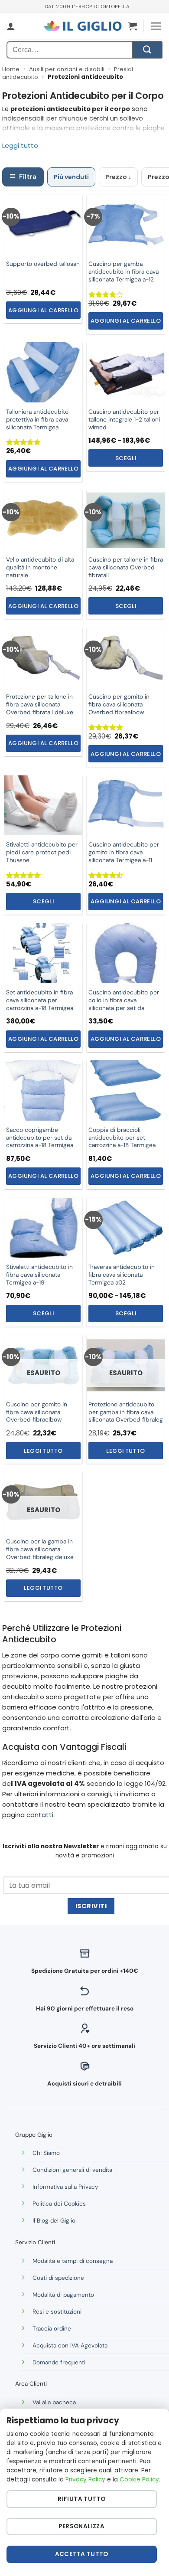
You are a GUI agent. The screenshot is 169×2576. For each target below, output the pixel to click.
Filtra (28, 177)
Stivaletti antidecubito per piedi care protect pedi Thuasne (42, 852)
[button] (133, 26)
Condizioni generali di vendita (72, 2170)
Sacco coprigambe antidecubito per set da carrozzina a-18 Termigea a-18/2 (40, 1142)
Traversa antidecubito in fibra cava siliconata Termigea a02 (122, 1275)
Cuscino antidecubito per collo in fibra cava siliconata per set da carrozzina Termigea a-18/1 (124, 1004)
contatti (40, 1815)
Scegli (126, 458)
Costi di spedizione (58, 2278)
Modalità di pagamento (63, 2295)
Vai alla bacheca (54, 2402)
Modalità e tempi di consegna (73, 2261)
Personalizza (81, 2526)
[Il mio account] (11, 26)
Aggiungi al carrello (43, 310)
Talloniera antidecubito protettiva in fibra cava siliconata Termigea (37, 420)
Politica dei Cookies (59, 2204)
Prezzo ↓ (118, 177)
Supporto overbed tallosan (43, 264)
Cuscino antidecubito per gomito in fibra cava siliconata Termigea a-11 (124, 852)
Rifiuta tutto (81, 2499)
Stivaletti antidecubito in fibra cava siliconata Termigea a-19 (39, 1275)
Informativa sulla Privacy (65, 2187)
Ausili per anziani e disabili (67, 69)
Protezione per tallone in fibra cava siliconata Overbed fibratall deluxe (40, 704)
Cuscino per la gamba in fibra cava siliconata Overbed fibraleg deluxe (40, 1549)
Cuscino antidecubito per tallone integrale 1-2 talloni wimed (124, 420)
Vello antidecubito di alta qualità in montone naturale (40, 567)
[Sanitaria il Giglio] (83, 26)
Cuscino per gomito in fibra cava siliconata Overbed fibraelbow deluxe (119, 708)
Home (11, 69)
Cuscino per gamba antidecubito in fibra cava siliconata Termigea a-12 (123, 272)
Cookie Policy (139, 2480)
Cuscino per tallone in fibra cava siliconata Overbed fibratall (126, 567)
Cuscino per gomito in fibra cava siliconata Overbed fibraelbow (37, 1412)
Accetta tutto (82, 2554)
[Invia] (147, 50)
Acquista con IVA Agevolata (70, 2346)
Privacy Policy (85, 2480)
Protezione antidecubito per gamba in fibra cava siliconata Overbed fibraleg (126, 1412)
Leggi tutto (43, 1451)
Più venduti (71, 177)
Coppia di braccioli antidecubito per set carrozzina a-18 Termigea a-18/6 (122, 1142)
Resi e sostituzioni (57, 2312)
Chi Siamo (46, 2153)
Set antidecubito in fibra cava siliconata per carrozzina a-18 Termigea (40, 1000)
